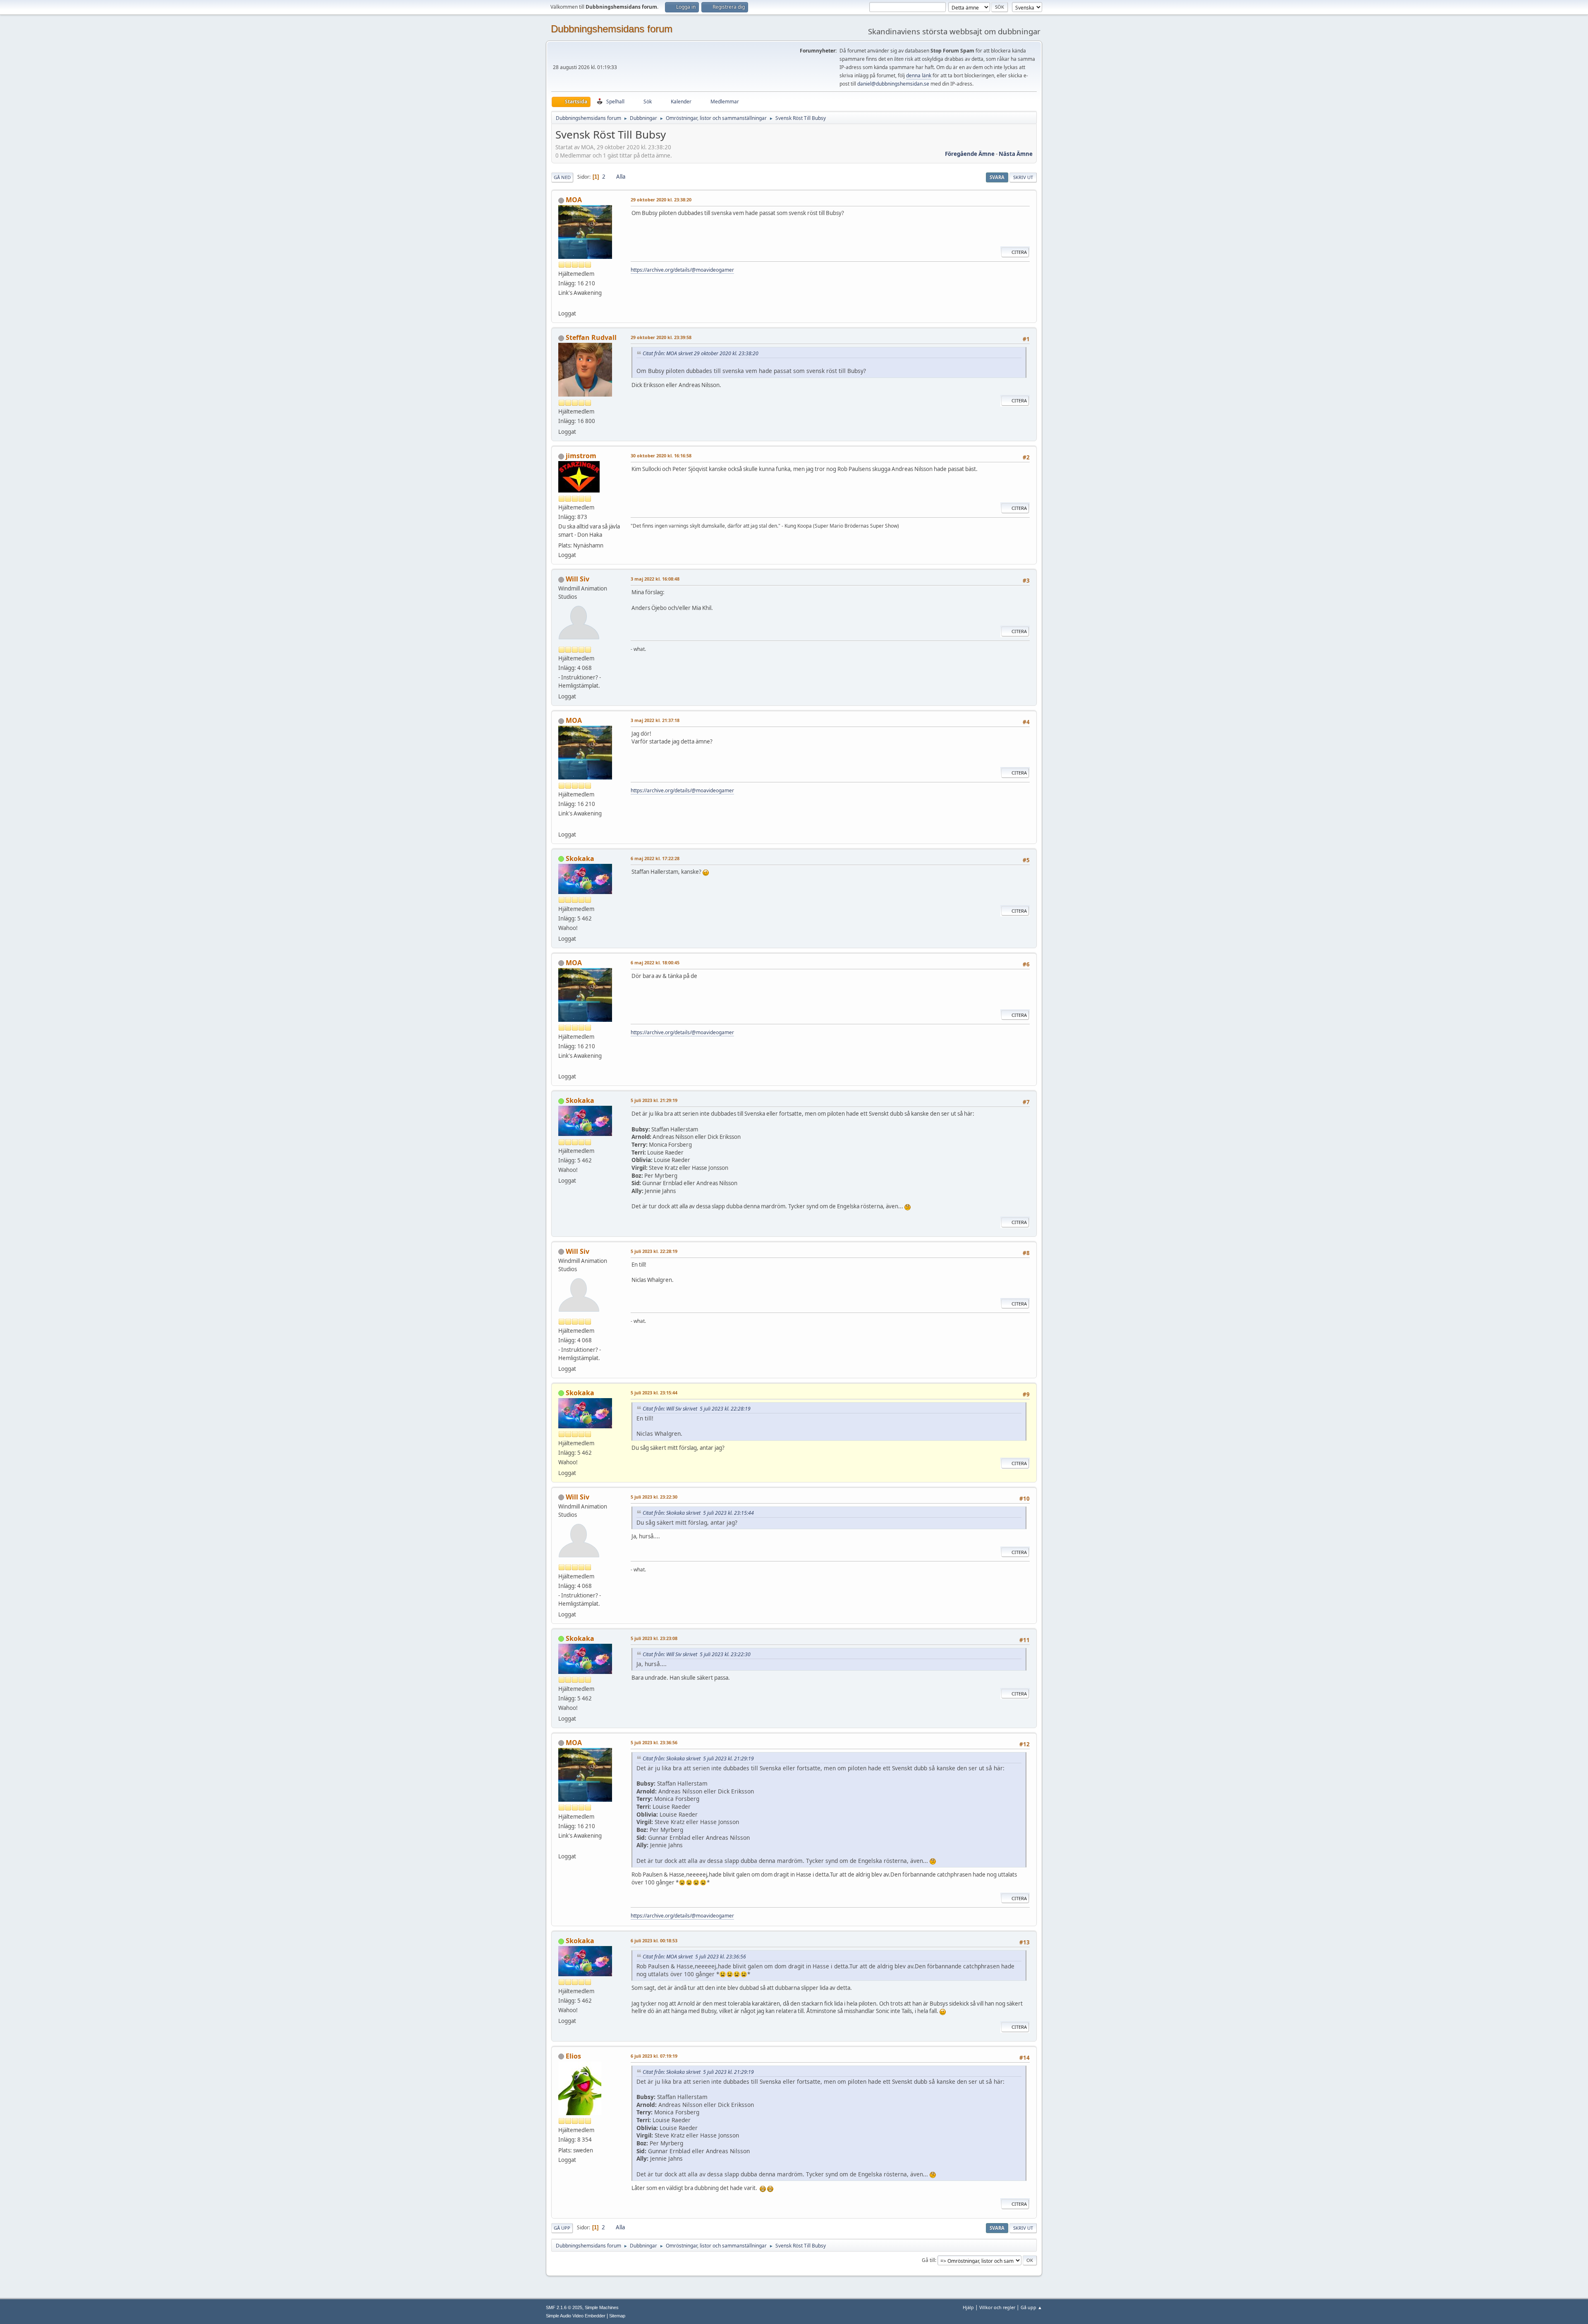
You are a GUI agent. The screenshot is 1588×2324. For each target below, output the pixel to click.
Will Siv (578, 579)
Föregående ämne (970, 154)
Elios (573, 2056)
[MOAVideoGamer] (562, 304)
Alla (621, 177)
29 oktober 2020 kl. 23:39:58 (661, 337)
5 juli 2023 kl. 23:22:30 (654, 1497)
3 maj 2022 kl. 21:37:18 (655, 720)
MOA (574, 200)
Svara (997, 177)
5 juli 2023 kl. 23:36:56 (654, 1742)
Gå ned (562, 177)
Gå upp (562, 2228)
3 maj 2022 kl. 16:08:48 (655, 579)
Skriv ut (1023, 177)
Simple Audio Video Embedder (576, 2316)
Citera (1019, 252)
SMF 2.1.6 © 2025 (564, 2307)
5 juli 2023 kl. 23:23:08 (654, 1638)
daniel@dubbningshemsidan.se (893, 84)
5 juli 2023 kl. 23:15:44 (654, 1393)
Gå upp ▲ (1031, 2307)
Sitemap (617, 2316)
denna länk (919, 75)
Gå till (928, 2260)
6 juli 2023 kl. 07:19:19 (654, 2056)
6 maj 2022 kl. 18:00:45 (655, 962)
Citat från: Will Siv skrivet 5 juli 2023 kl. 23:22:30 (697, 1654)
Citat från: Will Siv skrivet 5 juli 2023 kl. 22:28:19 (697, 1409)
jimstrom (581, 456)
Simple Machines (602, 2307)
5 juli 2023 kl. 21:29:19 (654, 1100)
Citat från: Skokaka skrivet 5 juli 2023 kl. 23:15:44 (698, 1513)
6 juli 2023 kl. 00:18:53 (654, 1940)
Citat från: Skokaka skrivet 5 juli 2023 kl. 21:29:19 (698, 1759)
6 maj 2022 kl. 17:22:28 (655, 858)
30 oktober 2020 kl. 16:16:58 (661, 455)
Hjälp (968, 2307)
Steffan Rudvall (591, 337)
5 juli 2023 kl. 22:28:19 (654, 1251)
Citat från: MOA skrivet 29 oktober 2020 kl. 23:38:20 (701, 353)
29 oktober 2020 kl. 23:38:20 (661, 200)
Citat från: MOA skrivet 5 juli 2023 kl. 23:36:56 (694, 1957)
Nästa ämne (1016, 154)
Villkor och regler (997, 2307)
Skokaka (580, 858)
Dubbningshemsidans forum (612, 29)
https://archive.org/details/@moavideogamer (682, 270)
